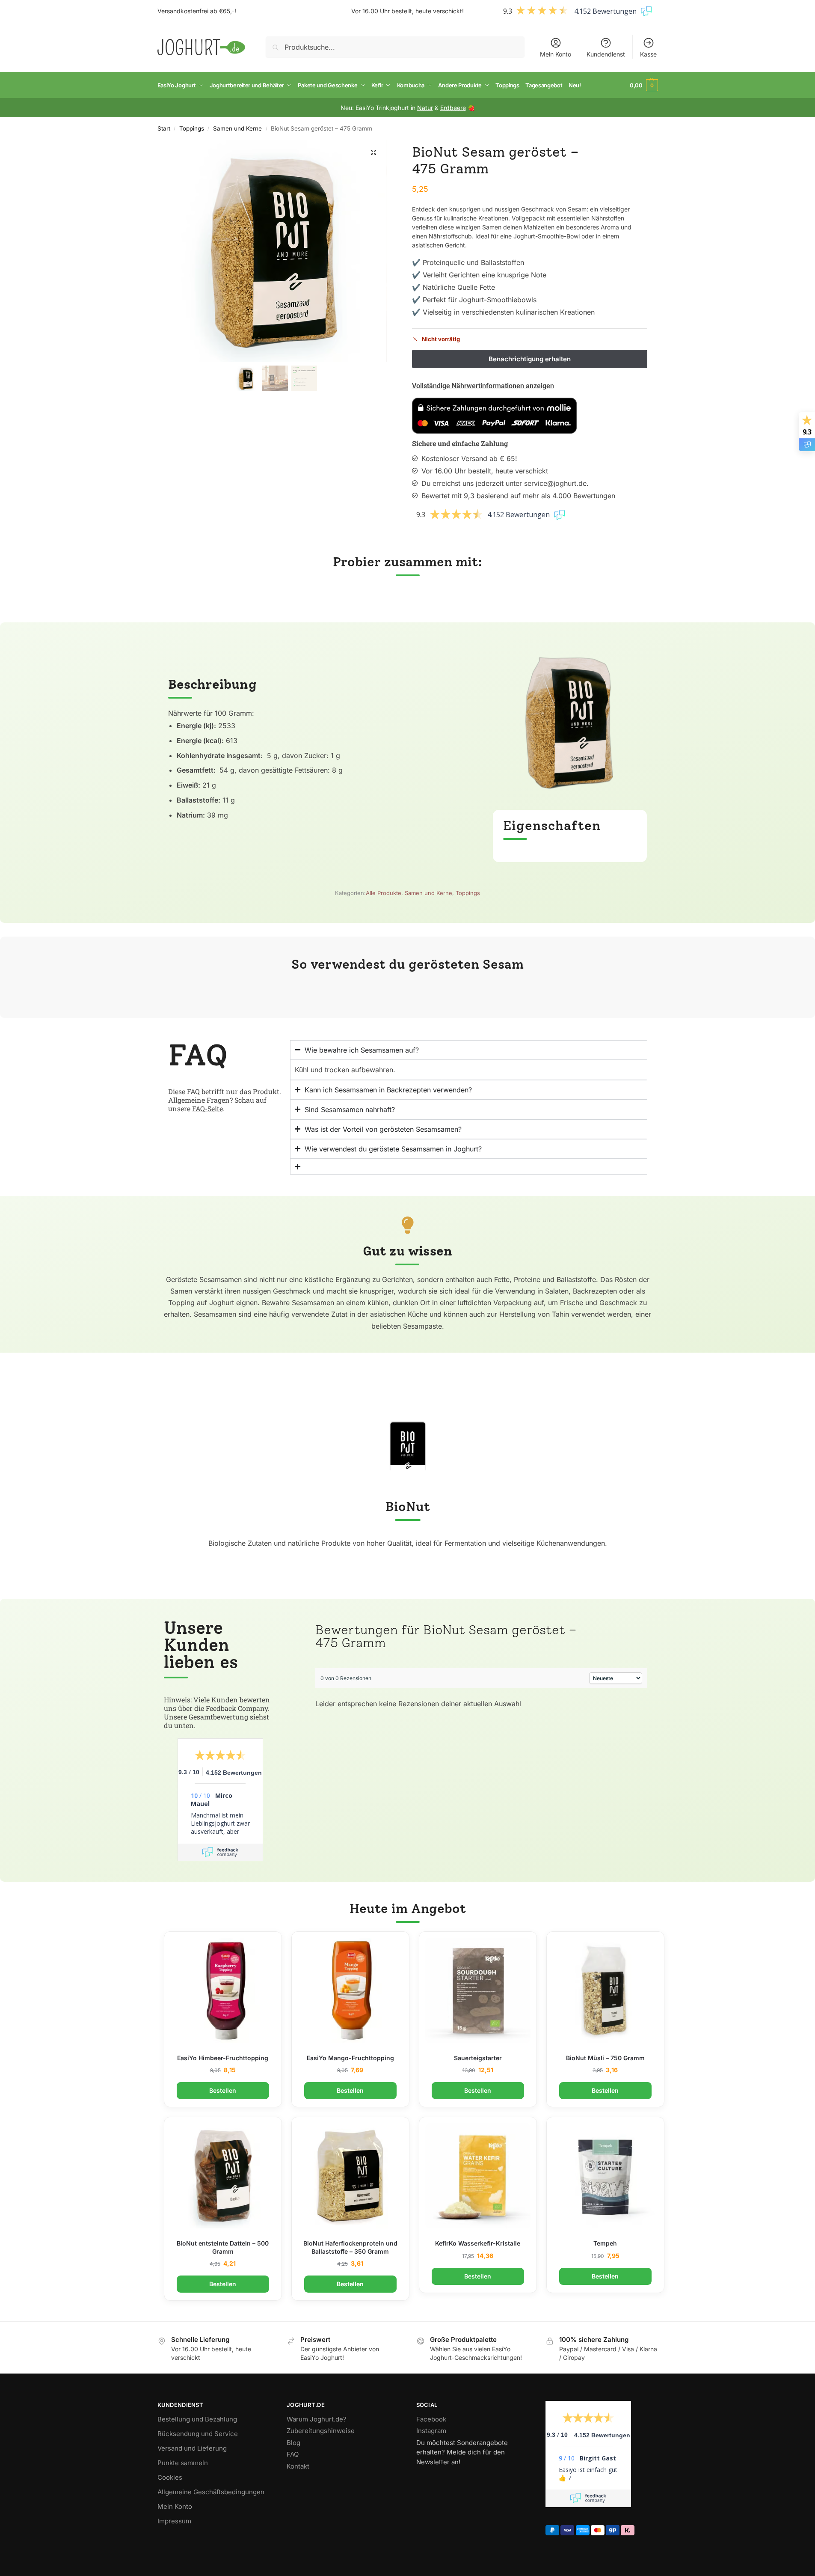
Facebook (431, 2419)
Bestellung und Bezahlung (197, 2419)
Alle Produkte (384, 893)
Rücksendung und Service (198, 2434)
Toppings (192, 128)
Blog (293, 2443)
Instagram (431, 2431)
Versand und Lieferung (192, 2448)
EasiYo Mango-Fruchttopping (350, 2058)
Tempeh (605, 2243)
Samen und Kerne (237, 128)
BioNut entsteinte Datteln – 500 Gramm (223, 2247)
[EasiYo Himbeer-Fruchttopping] (223, 1990)
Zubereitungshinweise (321, 2431)
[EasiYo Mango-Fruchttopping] (350, 1990)
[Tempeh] (605, 2176)
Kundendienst (606, 54)
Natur (425, 108)
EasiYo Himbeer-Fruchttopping (223, 2058)
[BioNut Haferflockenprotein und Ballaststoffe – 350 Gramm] (350, 2176)
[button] (644, 85)
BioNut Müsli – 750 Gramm (605, 2058)
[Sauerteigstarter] (478, 1990)
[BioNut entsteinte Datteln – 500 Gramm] (223, 2176)
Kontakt (298, 2466)
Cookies (170, 2477)
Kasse (648, 54)
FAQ (293, 2454)
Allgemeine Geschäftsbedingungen (211, 2492)
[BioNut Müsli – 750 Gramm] (605, 1990)
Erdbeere (453, 108)
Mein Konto (556, 54)
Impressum (174, 2521)
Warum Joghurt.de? (317, 2419)
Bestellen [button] (223, 2090)
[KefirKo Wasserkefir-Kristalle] (478, 2176)
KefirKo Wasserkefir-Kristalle (478, 2243)
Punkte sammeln (183, 2463)
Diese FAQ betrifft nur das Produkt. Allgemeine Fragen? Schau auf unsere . (225, 1100)
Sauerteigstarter (478, 2058)
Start (164, 128)
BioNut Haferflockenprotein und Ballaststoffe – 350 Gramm (350, 2247)
